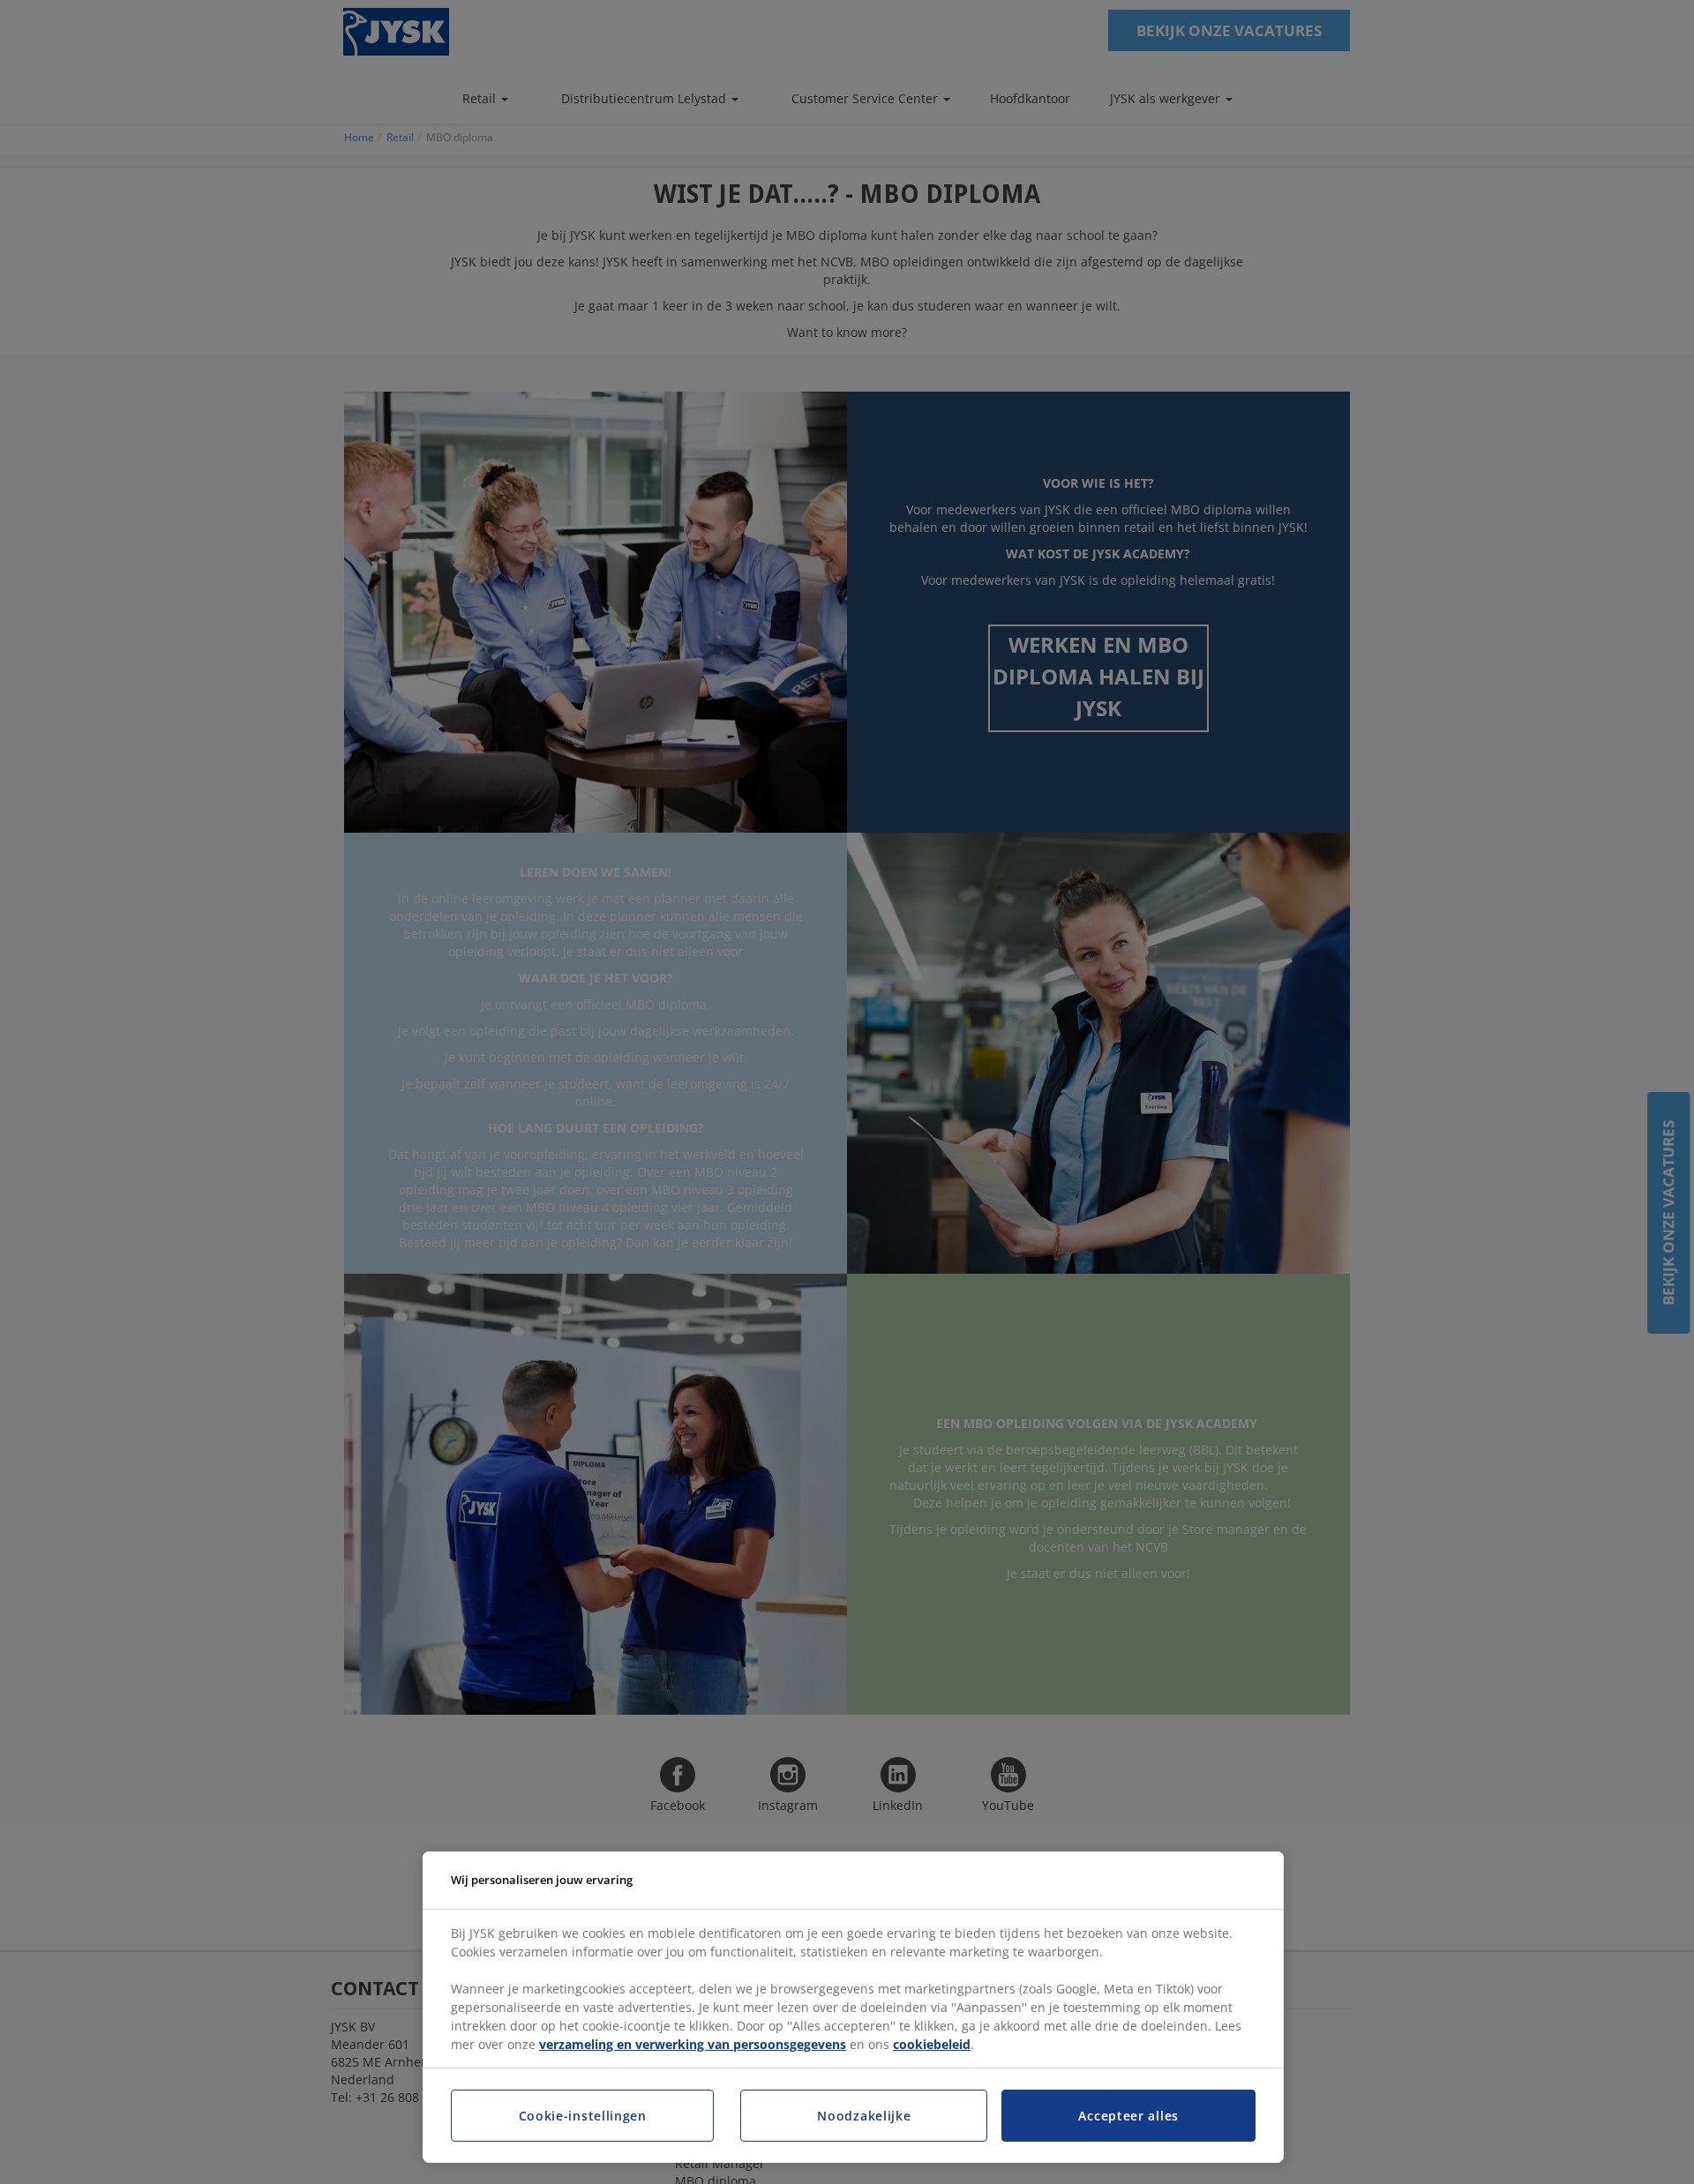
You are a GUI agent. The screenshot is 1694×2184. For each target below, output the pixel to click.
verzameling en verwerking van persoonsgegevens (693, 2044)
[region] (853, 2008)
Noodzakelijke (864, 2116)
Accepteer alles (1128, 2116)
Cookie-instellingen (583, 2116)
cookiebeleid (932, 2044)
